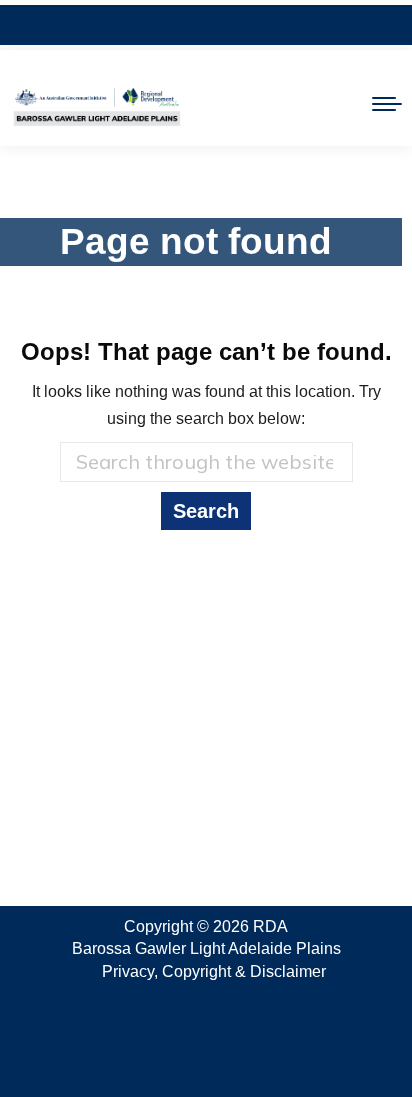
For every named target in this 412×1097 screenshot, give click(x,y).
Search (206, 511)
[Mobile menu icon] (387, 104)
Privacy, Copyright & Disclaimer (214, 971)
